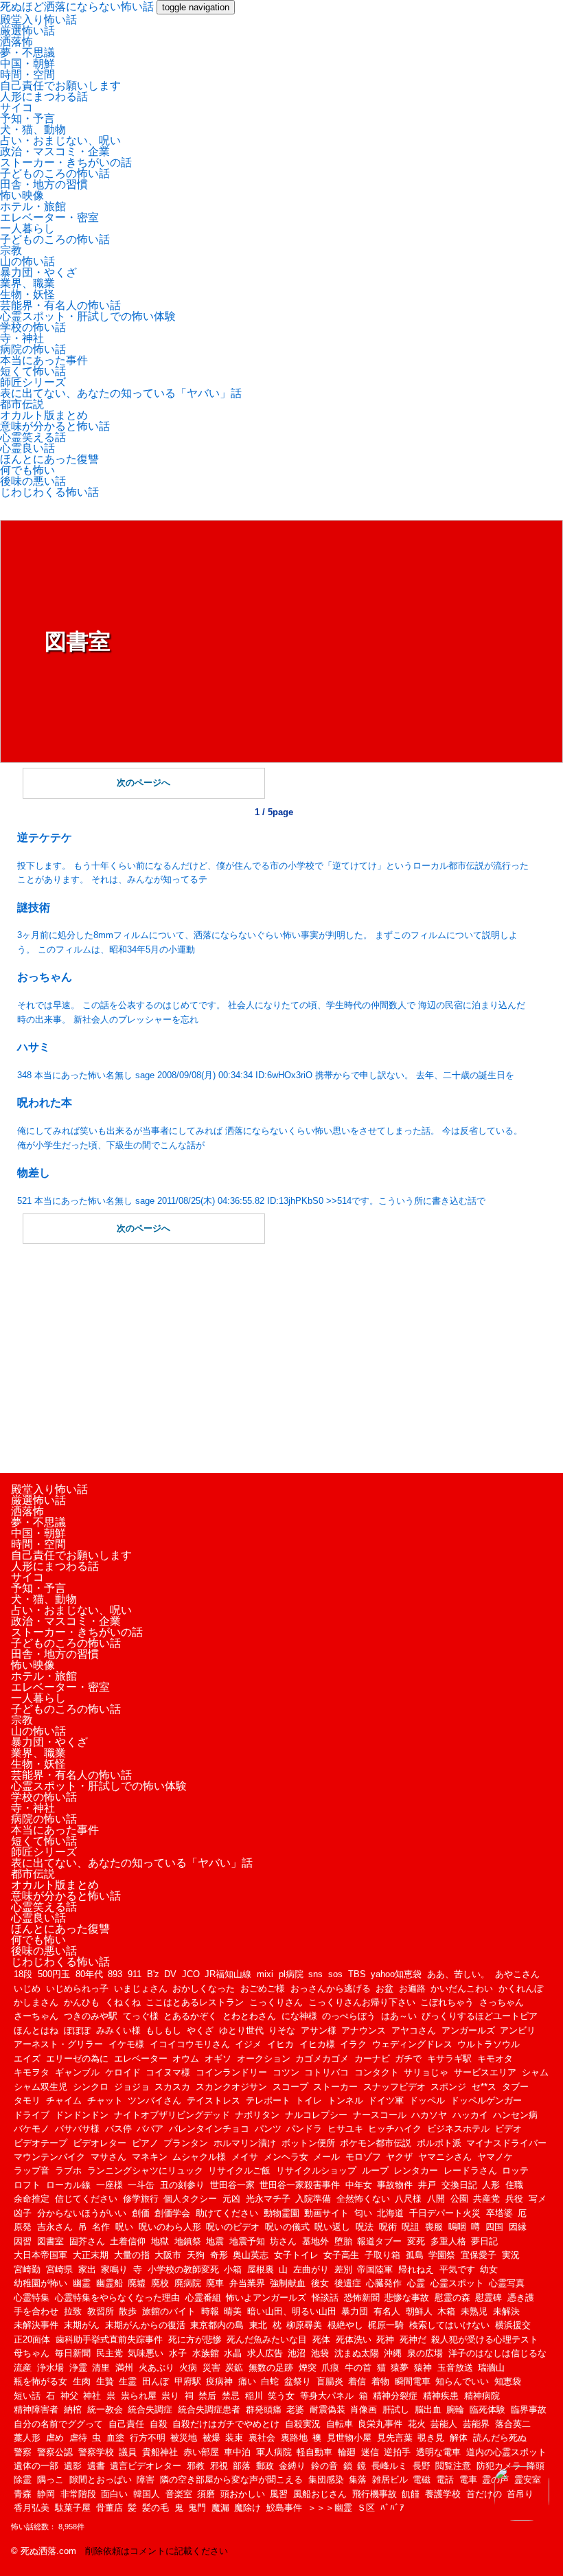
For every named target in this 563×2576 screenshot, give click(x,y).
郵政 (265, 2466)
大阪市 (168, 2255)
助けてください (227, 2213)
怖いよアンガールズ (266, 2298)
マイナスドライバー (506, 2143)
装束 (234, 2438)
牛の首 (358, 2368)
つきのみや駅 (91, 2016)
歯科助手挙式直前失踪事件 (109, 2339)
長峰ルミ (389, 2466)
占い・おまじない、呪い (60, 140)
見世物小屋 (349, 2438)
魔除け (248, 2508)
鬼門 (197, 2508)
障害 (146, 2480)
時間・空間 (27, 75)
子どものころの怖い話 (55, 173)
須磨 (206, 2494)
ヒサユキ (345, 2129)
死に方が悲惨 (195, 2339)
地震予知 (247, 2241)
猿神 (423, 2368)
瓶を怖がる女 (41, 2381)
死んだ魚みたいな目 (267, 2339)
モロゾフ (363, 2157)
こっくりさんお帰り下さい (362, 2002)
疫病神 (219, 2381)
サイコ (16, 107)
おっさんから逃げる (331, 1988)
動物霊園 (281, 2213)
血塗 (115, 2438)
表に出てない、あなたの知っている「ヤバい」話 (121, 393)
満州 (124, 2368)
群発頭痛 (264, 2409)
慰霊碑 (489, 2298)
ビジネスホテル (458, 2129)
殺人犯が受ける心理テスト (485, 2339)
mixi (265, 1974)
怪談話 (325, 2298)
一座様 (110, 2185)
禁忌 (231, 2396)
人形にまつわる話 (44, 96)
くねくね (123, 2002)
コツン (286, 2072)
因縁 (518, 2227)
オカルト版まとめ (44, 415)
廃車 (215, 2283)
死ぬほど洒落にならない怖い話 (77, 7)
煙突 (308, 2368)
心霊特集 (32, 2298)
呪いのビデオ (233, 2227)
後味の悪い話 (33, 481)
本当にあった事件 (44, 360)
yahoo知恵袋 (396, 1974)
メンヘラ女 (286, 2157)
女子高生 (341, 2255)
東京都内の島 (217, 2325)
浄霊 (78, 2368)
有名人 (387, 2311)
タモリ (27, 2100)
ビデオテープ (41, 2143)
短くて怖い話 (33, 371)
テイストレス (214, 2100)
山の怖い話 (27, 261)
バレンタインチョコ (209, 2129)
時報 (210, 2311)
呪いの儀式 (287, 2227)
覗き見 (431, 2438)
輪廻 (347, 2452)
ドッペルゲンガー (486, 2100)
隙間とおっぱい (101, 2480)
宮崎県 (59, 2269)
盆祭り (298, 2381)
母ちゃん (32, 2353)
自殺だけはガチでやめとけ (226, 2424)
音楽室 (179, 2494)
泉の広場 (425, 2353)
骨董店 (110, 2508)
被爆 (211, 2438)
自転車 (340, 2424)
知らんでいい (462, 2381)
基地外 (315, 2241)
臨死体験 (487, 2409)
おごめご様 (263, 1988)
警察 (23, 2452)
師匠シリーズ (33, 382)
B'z (153, 1974)
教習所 (101, 2311)
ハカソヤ (429, 2115)
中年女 (359, 2185)
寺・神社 (22, 338)
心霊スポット (457, 2283)
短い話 (27, 2396)
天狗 (196, 2255)
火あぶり (157, 2368)
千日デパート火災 (445, 2213)
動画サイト (326, 2213)
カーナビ (372, 2059)
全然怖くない (363, 2199)
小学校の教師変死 (183, 2269)
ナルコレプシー (316, 2115)
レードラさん (470, 2170)
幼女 (489, 2269)
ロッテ (515, 2170)
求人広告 (265, 2353)
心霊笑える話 (33, 437)
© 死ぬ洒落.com (44, 2551)
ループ (375, 2170)
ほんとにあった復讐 (49, 459)
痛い (247, 2381)
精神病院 (482, 2396)
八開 (436, 2199)
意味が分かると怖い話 (55, 426)
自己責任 (126, 2424)
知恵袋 (508, 2381)
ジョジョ (132, 2087)
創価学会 (172, 2213)
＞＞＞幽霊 (330, 2508)
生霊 (128, 2381)
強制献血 (288, 2283)
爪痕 (330, 2368)
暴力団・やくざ (38, 272)
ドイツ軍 (386, 2100)
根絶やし (345, 2325)
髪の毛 (156, 2508)
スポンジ (448, 2087)
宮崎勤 (27, 2269)
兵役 (514, 2199)
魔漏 (220, 2508)
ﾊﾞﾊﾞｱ (392, 2508)
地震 (215, 2241)
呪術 (388, 2227)
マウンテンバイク (49, 2157)
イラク (353, 2044)
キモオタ (495, 2059)
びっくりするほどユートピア (480, 2016)
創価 (141, 2213)
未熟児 (474, 2311)
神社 (92, 2396)
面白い (114, 2494)
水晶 (233, 2353)
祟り (170, 2396)
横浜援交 (513, 2325)
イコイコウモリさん (190, 2044)
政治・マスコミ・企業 (55, 151)
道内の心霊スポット (506, 2452)
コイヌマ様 (168, 2072)
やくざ (200, 2030)
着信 (357, 2381)
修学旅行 (141, 2199)
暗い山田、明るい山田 (292, 2311)
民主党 (110, 2353)
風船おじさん (320, 2494)
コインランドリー (231, 2072)
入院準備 (313, 2199)
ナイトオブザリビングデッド (172, 2115)
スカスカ (172, 2087)
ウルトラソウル (489, 2044)
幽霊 (82, 2283)
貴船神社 (160, 2452)
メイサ (245, 2157)
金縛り (292, 2466)
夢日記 (484, 2241)
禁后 (207, 2396)
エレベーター (141, 2059)
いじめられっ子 (77, 1988)
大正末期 (91, 2255)
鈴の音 (324, 2466)
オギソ (218, 2059)
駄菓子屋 (73, 2508)
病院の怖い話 (33, 349)
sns (315, 1974)
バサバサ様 (77, 2129)
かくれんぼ (521, 1988)
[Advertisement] (274, 1356)
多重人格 (448, 2241)
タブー (515, 2087)
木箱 (446, 2311)
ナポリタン (257, 2115)
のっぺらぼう (349, 2016)
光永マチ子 (268, 2199)
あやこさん (517, 1974)
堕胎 (343, 2241)
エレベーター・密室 (49, 217)
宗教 (11, 250)
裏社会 (262, 2438)
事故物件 (395, 2185)
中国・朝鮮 (27, 64)
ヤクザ (399, 2157)
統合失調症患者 (209, 2409)
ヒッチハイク (395, 2129)
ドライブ (32, 2115)
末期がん (82, 2325)
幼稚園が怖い (41, 2283)
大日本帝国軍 (41, 2255)
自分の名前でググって (58, 2424)
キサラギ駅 (449, 2059)
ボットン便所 (308, 2143)
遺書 (96, 2466)
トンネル (345, 2100)
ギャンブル (77, 2072)
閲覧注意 (453, 2466)
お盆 (384, 1988)
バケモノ (32, 2129)
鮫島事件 (284, 2508)
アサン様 (319, 2030)
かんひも (82, 2002)
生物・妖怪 (27, 294)
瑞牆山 (491, 2368)
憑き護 (521, 2298)
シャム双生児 (41, 2087)
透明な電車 (438, 2452)
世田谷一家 (232, 2185)
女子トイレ (296, 2255)
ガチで (408, 2059)
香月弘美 (32, 2508)
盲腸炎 (330, 2381)
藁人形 (27, 2438)
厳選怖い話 (27, 31)
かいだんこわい (462, 1988)
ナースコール (380, 2115)
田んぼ (156, 2381)
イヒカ (280, 2044)
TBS (357, 1974)
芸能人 (444, 2424)
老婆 (295, 2409)
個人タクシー (190, 2199)
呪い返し (332, 2227)
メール (326, 2157)
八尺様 (408, 2199)
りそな (282, 2030)
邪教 (196, 2466)
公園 (459, 2199)
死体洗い (354, 2339)
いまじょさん (141, 1988)
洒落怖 (16, 42)
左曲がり (311, 2269)
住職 (514, 2185)
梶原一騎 (386, 2325)
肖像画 (364, 2409)
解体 (459, 2438)
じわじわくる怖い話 (49, 492)
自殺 (159, 2424)
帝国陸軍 (375, 2269)
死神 (385, 2339)
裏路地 (294, 2438)
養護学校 (443, 2494)
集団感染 (326, 2480)
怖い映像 (22, 195)
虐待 (78, 2438)
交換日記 (459, 2185)
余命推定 (32, 2199)
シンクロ (91, 2087)
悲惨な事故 (407, 2298)
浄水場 (50, 2368)
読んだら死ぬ (500, 2438)
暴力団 (355, 2311)
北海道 (390, 2213)
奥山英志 (251, 2255)
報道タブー (379, 2241)
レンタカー (416, 2170)
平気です (457, 2269)
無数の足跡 (271, 2368)
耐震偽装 (328, 2409)
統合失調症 (150, 2409)
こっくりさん (276, 2002)
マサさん (108, 2157)
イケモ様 (126, 2044)
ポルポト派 (439, 2143)
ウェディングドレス (412, 2044)
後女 (320, 2283)
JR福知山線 (228, 1974)
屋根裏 (261, 2269)
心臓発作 (384, 2283)
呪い (124, 2227)
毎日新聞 (73, 2353)
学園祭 (442, 2255)
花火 (417, 2424)
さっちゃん (502, 2002)
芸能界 (476, 2424)
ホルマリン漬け (245, 2143)
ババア (150, 2129)
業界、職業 (27, 283)
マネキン (150, 2157)
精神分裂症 (395, 2396)
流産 (23, 2368)
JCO (191, 1974)
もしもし (163, 2030)
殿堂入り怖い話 (38, 20)
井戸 (427, 2185)
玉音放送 (455, 2368)
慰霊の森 (452, 2298)
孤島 (415, 2255)
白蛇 (270, 2381)
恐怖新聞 (362, 2298)
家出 (87, 2269)
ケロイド (123, 2072)
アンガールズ (468, 2030)
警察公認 (55, 2452)
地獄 (160, 2241)
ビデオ (508, 2129)
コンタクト (377, 2072)
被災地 (184, 2438)
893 (115, 1974)
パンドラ (304, 2129)
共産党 (486, 2199)
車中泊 (237, 2452)
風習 (279, 2494)
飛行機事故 (375, 2494)
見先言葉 (395, 2438)
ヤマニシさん (445, 2157)
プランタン (186, 2143)
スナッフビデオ (394, 2087)
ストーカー (335, 2087)
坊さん (283, 2241)
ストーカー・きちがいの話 (66, 162)
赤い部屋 (201, 2452)
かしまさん (36, 2002)
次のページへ (143, 783)
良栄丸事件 (380, 2424)
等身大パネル (327, 2396)
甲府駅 (188, 2381)
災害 (211, 2368)
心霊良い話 (27, 448)
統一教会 (105, 2409)
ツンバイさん (154, 2100)
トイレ (309, 2100)
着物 (380, 2381)
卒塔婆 (499, 2213)
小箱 (233, 2269)
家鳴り (114, 2269)
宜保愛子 (479, 2255)
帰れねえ (416, 2269)
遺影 (73, 2466)
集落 (358, 2480)
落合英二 (513, 2424)
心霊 (416, 2283)
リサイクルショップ (316, 2170)
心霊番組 (203, 2298)
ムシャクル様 (199, 2157)
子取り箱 (382, 2255)
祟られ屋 (139, 2396)
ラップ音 (32, 2170)
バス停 (118, 2129)
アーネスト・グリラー (58, 2044)
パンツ (268, 2129)
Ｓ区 (366, 2508)
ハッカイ (470, 2115)
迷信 (370, 2452)
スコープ (290, 2087)
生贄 (105, 2381)
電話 (445, 2480)
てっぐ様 (141, 2016)
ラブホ (68, 2170)
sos (335, 1974)
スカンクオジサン (231, 2087)
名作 (101, 2227)
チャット (105, 2100)
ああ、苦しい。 (458, 1974)
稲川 (254, 2396)
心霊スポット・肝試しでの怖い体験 (88, 316)
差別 (343, 2269)
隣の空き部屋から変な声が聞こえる (231, 2480)
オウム (186, 2059)
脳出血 (428, 2409)
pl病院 (291, 1974)
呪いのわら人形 (170, 2227)
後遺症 (348, 2283)
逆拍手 (397, 2452)
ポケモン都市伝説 (376, 2143)
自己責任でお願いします (60, 86)
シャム (535, 2072)
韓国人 (147, 2494)
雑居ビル (390, 2480)
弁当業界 (247, 2283)
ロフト (27, 2185)
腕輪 (455, 2409)
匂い (363, 2213)
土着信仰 (128, 2241)
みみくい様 (118, 2030)
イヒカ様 (317, 2044)
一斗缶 (141, 2185)
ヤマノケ (495, 2157)
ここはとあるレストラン (195, 2002)
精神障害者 (36, 2409)
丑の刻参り (182, 2185)
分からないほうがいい (82, 2213)
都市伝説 (22, 404)
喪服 (434, 2227)
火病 (188, 2368)
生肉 (82, 2381)
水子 (178, 2353)
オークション (264, 2059)
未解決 (506, 2311)
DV (170, 1974)
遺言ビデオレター (146, 2466)
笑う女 (281, 2396)
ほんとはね (36, 2030)
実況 (511, 2255)
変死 (416, 2241)
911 (135, 1974)
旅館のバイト (169, 2311)
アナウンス (364, 2030)
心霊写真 (507, 2283)
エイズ (27, 2059)
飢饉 (411, 2494)
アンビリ (518, 2030)
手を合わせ (36, 2311)
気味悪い (146, 2353)
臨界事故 (529, 2409)
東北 (258, 2325)
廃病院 (188, 2283)
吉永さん (55, 2227)
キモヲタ (32, 2072)
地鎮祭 (188, 2241)
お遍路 (412, 1988)
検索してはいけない (449, 2325)
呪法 (365, 2227)
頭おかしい (243, 2494)
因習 (23, 2241)
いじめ (27, 1988)
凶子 (23, 2213)
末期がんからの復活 (145, 2325)
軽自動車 (314, 2452)
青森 (23, 2494)
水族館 (206, 2353)
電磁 (422, 2480)
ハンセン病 (515, 2115)
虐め (55, 2438)
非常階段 (78, 2494)
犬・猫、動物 (33, 129)
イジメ (248, 2044)
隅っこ (50, 2480)
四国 (494, 2227)
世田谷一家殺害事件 (300, 2185)
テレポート (268, 2100)
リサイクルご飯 (239, 2170)
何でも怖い (27, 470)
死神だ (413, 2339)
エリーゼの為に (77, 2059)
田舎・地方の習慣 (44, 184)
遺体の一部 (36, 2466)
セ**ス (484, 2087)
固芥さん (87, 2241)
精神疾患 (441, 2396)
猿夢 (400, 2368)
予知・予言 (27, 118)
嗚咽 (457, 2227)
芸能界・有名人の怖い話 (60, 305)
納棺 (73, 2409)
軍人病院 (274, 2452)
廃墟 (137, 2283)
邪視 (219, 2466)
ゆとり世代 (241, 2030)
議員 (128, 2452)
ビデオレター (100, 2143)
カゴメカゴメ (322, 2059)
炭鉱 (234, 2368)
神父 (69, 2396)
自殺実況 (303, 2424)
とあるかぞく (190, 2016)
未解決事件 (36, 2325)
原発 (23, 2227)
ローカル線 (68, 2185)
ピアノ (145, 2143)
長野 (422, 2466)
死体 (321, 2339)
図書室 (50, 2241)
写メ (538, 2199)
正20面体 (32, 2339)
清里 (101, 2368)
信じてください (86, 2199)
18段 (23, 1974)
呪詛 (411, 2227)
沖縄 (393, 2353)
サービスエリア (485, 2072)
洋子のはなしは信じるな (497, 2353)
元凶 (231, 2199)
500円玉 (54, 1974)
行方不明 (148, 2438)
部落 (242, 2466)
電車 (468, 2480)
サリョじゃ (426, 2072)
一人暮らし (27, 228)
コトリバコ (326, 2072)
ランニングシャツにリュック (145, 2170)
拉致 (73, 2311)
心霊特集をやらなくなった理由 (117, 2298)
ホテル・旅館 (33, 206)
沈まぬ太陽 (357, 2353)
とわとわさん (249, 2016)
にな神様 (299, 2016)
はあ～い (399, 2016)
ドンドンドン (82, 2115)
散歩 (128, 2311)
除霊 (23, 2480)
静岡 (46, 2494)
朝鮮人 (419, 2311)
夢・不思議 (27, 53)
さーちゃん (36, 2016)
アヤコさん (414, 2030)
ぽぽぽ (77, 2030)
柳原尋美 (304, 2325)
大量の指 (132, 2255)
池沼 (297, 2353)
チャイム (64, 2100)
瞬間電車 (413, 2381)
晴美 (233, 2311)
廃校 (160, 2283)
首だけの (484, 2494)
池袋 (320, 2353)
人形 (491, 2185)
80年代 (89, 1974)
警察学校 (96, 2452)
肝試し (396, 2409)
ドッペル (427, 2100)
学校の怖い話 (33, 327)
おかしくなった (204, 1988)
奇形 (219, 2255)
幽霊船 (110, 2283)
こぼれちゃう (447, 2002)
